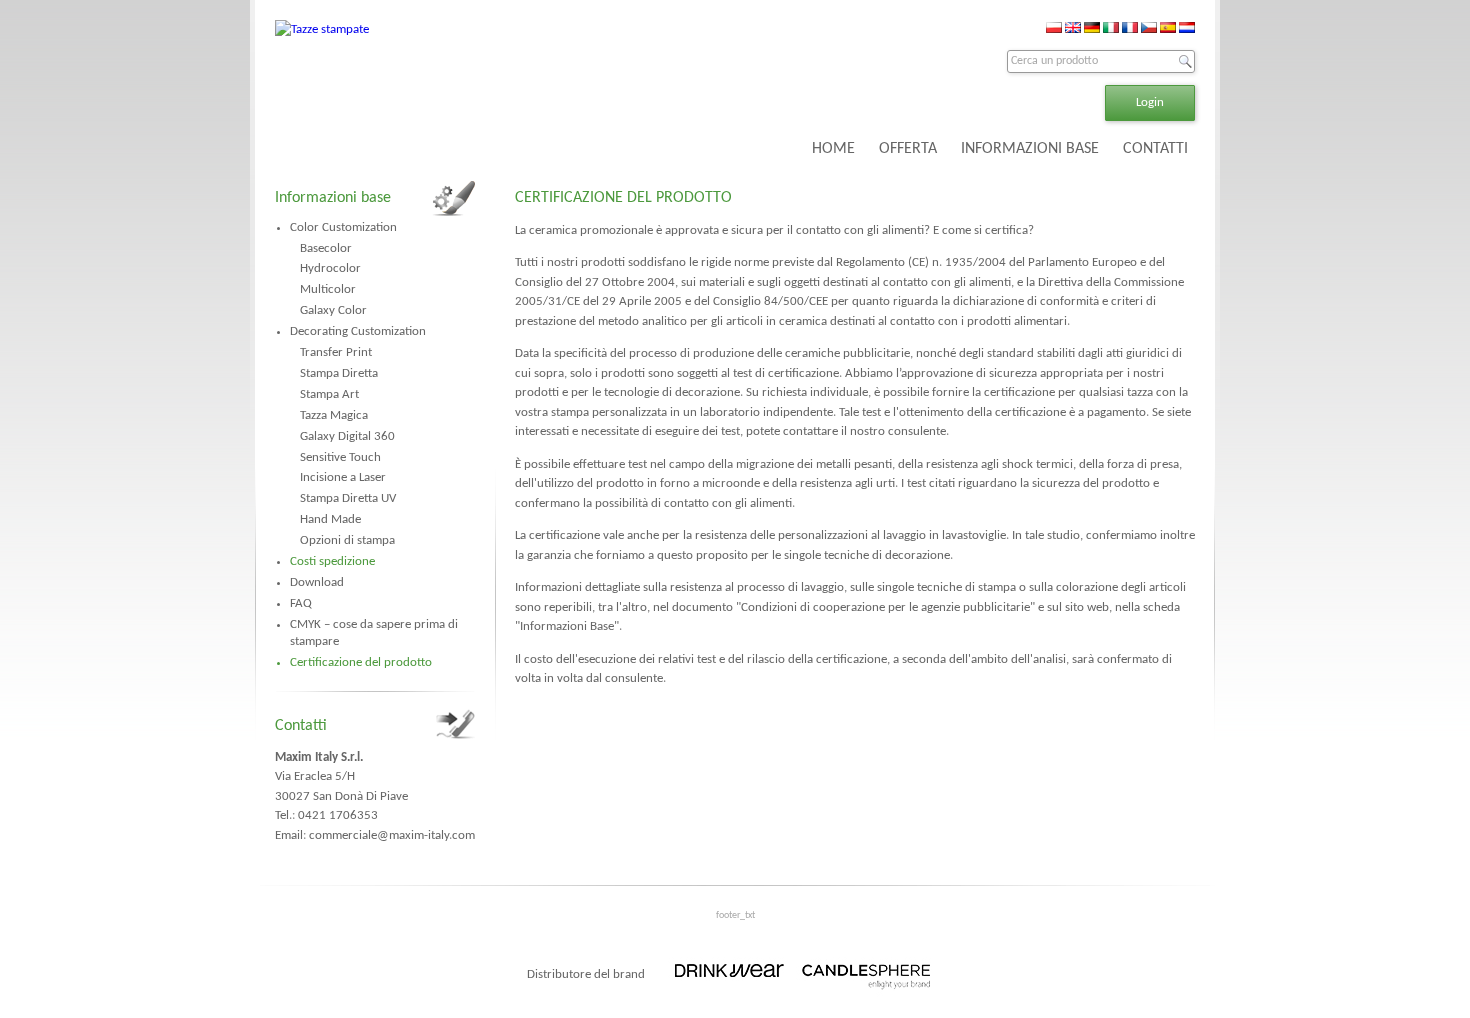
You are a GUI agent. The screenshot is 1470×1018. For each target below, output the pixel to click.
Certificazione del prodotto (361, 662)
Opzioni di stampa (347, 540)
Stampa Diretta (339, 373)
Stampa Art (329, 394)
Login (1150, 102)
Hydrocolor (330, 268)
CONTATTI (1155, 149)
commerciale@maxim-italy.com (392, 835)
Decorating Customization (358, 331)
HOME (833, 149)
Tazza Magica (334, 415)
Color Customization (343, 227)
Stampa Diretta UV (348, 498)
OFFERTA (908, 149)
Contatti (301, 726)
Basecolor (326, 248)
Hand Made (330, 519)
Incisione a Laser (343, 477)
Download (317, 582)
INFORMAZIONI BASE (1030, 149)
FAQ (301, 603)
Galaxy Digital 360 (347, 436)
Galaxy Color (333, 310)
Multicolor (328, 289)
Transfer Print (336, 352)
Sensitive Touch (340, 457)
